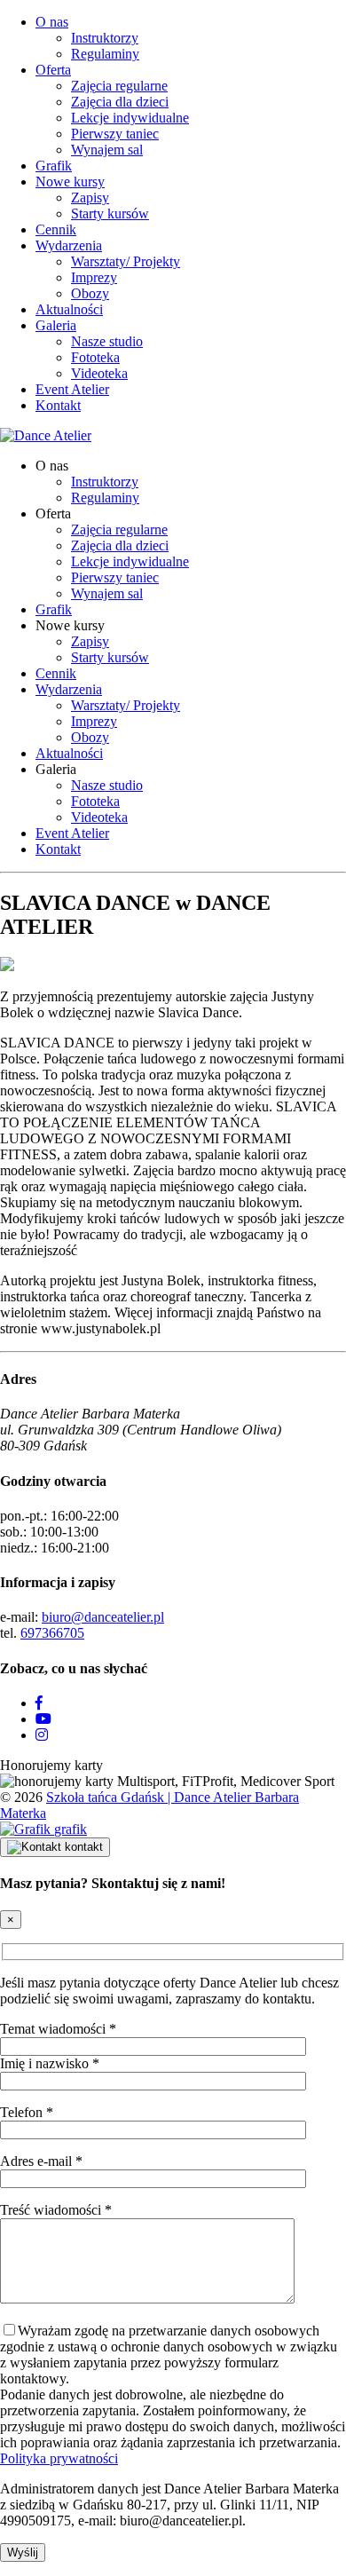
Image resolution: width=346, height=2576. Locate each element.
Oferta (53, 70)
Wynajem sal (107, 150)
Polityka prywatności (59, 2458)
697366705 (52, 1633)
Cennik (56, 229)
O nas (52, 22)
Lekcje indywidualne (130, 118)
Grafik (54, 166)
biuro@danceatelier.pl (103, 1617)
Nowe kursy (70, 182)
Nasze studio (107, 341)
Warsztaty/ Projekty (126, 261)
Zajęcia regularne (119, 86)
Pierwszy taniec (115, 134)
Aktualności (69, 309)
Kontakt (58, 405)
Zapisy (90, 198)
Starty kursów (110, 213)
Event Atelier (72, 389)
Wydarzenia (69, 245)
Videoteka (99, 373)
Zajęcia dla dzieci (120, 102)
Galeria (56, 325)
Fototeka (95, 357)
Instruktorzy (105, 38)
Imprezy (94, 277)
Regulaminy (105, 54)
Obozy (90, 293)
